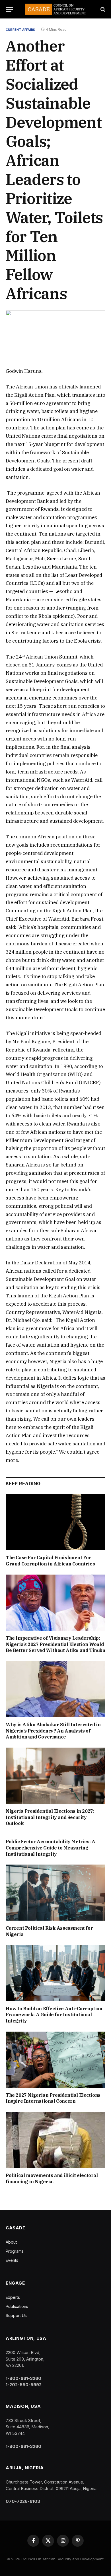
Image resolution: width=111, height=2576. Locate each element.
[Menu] (9, 9)
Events (12, 2260)
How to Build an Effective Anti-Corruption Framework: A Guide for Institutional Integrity (54, 2015)
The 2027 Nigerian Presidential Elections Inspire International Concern (53, 2098)
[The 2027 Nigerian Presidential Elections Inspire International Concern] (55, 2060)
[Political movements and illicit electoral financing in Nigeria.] (55, 2140)
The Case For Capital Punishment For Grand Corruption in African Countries (50, 1561)
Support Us (16, 2315)
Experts (13, 2297)
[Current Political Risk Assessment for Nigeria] (55, 1893)
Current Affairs (20, 30)
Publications (17, 2306)
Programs (15, 2251)
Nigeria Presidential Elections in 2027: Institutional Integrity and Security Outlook (50, 1817)
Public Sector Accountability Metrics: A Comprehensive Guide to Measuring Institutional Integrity (50, 1848)
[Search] (102, 9)
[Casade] (55, 9)
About (11, 2242)
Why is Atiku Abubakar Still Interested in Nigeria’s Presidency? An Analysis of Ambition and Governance (53, 1731)
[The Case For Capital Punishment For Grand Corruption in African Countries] (55, 1522)
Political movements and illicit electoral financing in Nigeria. (52, 2178)
